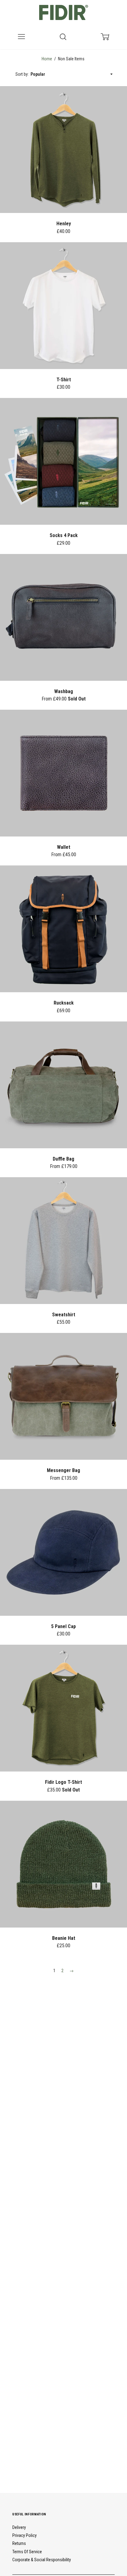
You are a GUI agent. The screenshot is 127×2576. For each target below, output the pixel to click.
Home (47, 59)
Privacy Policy (25, 2535)
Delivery (19, 2527)
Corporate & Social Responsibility (42, 2560)
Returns (19, 2543)
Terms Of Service (27, 2552)
